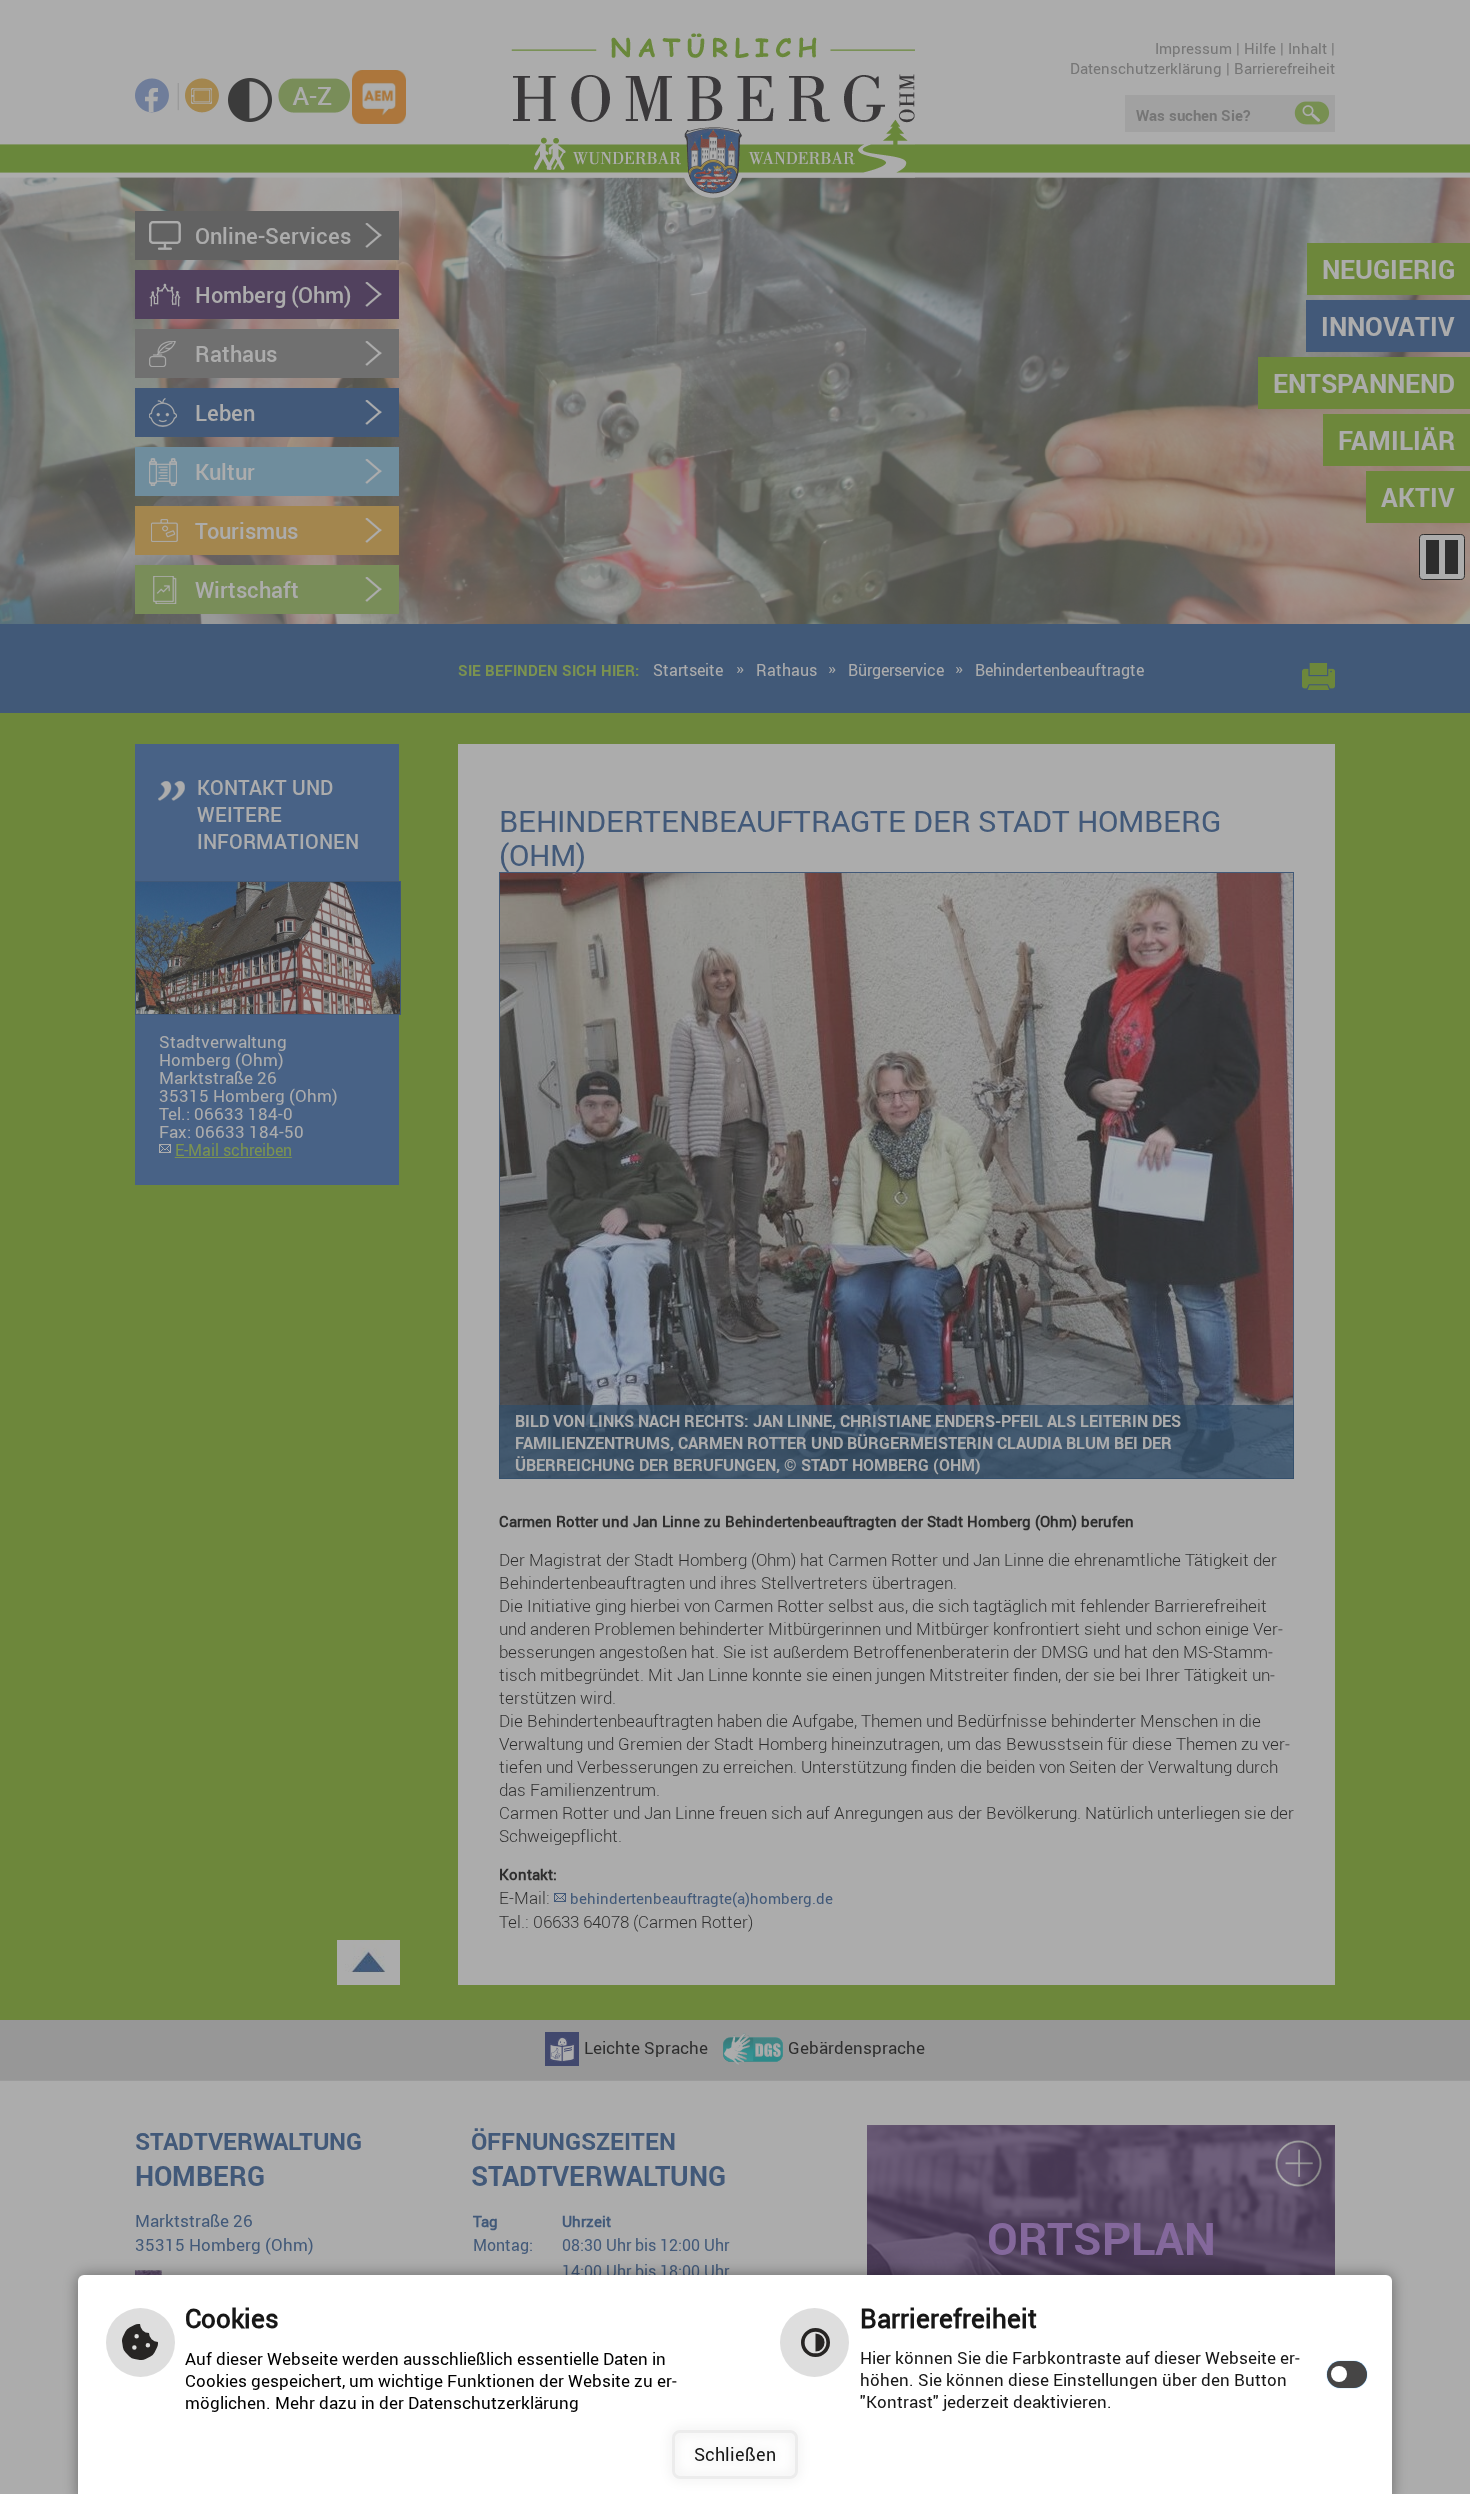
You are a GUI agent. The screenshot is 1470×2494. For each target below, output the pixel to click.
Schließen (735, 2454)
